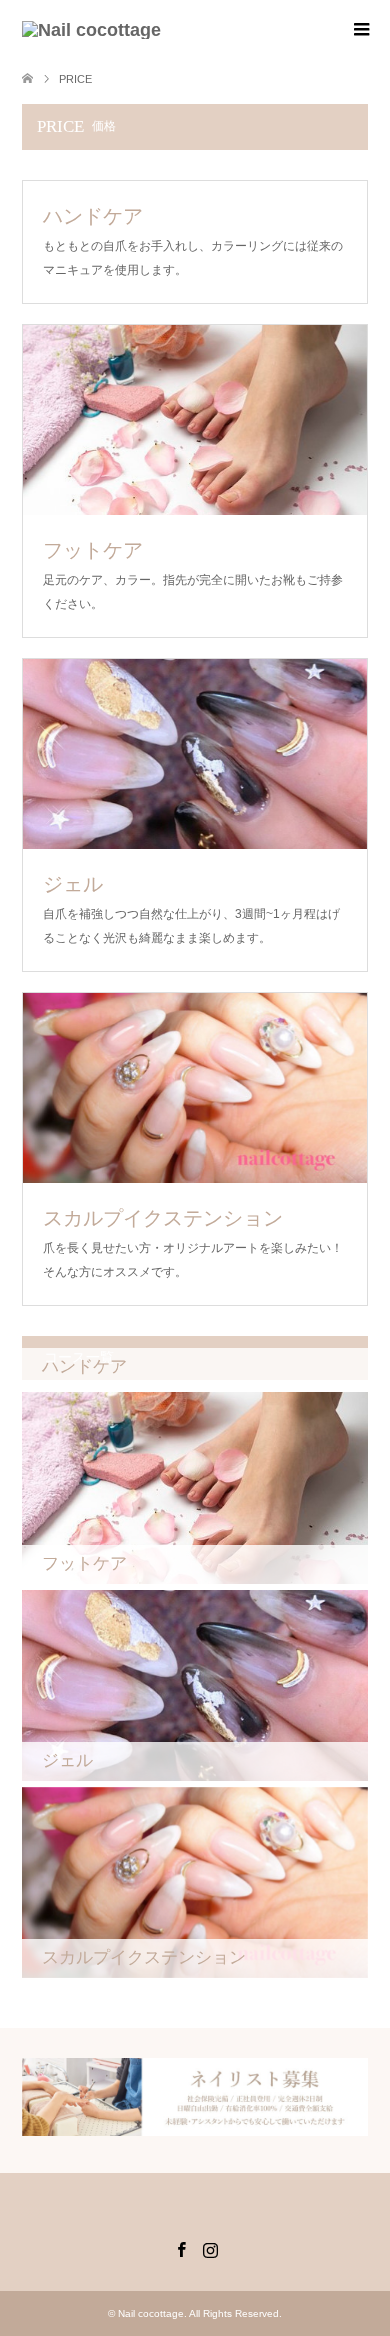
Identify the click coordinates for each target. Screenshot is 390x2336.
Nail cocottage (151, 2313)
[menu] (360, 30)
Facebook (181, 2248)
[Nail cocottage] (91, 30)
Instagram (210, 2248)
